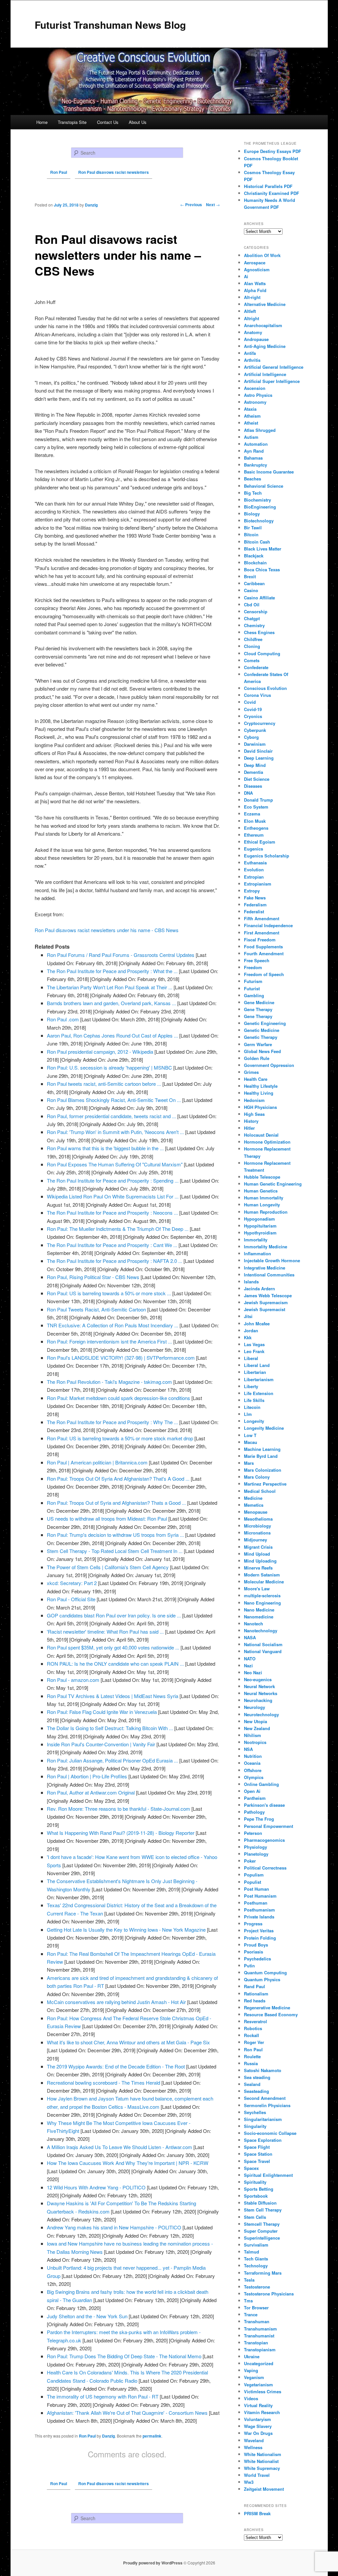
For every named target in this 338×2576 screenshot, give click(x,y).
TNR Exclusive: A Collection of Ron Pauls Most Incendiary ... (113, 1325)
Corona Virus (257, 695)
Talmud (252, 2252)
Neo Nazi (253, 1672)
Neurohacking (258, 1700)
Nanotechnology (261, 1630)
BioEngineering (260, 507)
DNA (248, 793)
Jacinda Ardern (259, 1288)
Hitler (249, 1128)
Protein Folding (260, 1938)
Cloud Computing (262, 653)
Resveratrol (255, 2021)
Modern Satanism (262, 1575)
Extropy (252, 891)
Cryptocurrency (260, 723)
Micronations (257, 1533)
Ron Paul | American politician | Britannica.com (97, 1462)
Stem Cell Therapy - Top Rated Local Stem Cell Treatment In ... (115, 1551)
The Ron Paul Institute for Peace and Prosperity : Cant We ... (112, 1245)
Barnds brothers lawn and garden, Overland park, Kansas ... (111, 1003)
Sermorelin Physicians (267, 2105)
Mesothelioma (258, 1519)
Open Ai (252, 1791)
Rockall (252, 2035)
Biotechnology (259, 521)
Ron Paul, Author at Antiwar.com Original (91, 1792)
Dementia (253, 772)
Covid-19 (253, 709)
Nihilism (253, 1735)
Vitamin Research (262, 2412)
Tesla (249, 2280)
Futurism (253, 981)
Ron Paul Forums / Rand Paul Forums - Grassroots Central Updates (121, 955)
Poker (250, 1861)
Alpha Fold (255, 290)
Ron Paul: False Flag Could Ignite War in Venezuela (102, 1712)
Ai (246, 276)
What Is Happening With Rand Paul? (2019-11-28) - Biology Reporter (121, 1833)
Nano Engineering (262, 1603)
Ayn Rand (254, 451)
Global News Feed (262, 1051)
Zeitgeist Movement (264, 2489)
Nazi (248, 1666)
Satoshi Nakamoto (263, 2070)
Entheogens (256, 828)
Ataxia (250, 409)
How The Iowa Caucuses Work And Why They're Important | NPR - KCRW (128, 2163)
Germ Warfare (258, 1044)
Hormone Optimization (267, 1142)
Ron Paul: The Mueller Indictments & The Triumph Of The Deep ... (118, 1229)
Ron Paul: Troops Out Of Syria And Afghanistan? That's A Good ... (118, 1478)
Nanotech (253, 1624)
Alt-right (252, 297)
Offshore (253, 1770)
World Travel (257, 2475)
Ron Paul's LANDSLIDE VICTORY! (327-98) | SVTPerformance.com (121, 1358)
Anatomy (253, 332)
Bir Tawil (253, 528)
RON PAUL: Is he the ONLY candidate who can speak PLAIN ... (115, 1664)
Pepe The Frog (259, 1819)
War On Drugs (258, 2433)
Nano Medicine (259, 1610)
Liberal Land (257, 1365)
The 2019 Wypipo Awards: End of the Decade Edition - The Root (116, 2066)
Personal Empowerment (269, 1826)
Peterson (253, 1833)
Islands (251, 1282)
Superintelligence (262, 2238)
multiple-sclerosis (262, 1595)
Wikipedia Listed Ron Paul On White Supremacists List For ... (113, 1196)
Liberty (251, 1386)
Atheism (252, 416)
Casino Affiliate (259, 598)
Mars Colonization (263, 1470)
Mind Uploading (260, 1561)
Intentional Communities (269, 1275)
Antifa (250, 353)
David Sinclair (258, 751)
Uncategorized (259, 2363)
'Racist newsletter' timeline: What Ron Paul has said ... (105, 1631)
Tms (248, 2301)
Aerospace (255, 263)
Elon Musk (255, 821)
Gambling (254, 995)
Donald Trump (258, 800)
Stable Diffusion (260, 2203)
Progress (253, 1924)
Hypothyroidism (260, 1233)
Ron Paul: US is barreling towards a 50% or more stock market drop (120, 1438)
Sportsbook (256, 2196)
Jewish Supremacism (266, 1302)
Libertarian (255, 1372)
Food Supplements (263, 947)
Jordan (251, 1330)
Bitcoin (251, 534)
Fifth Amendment (262, 918)
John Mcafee (257, 1324)
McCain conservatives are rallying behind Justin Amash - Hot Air (116, 2002)
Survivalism (256, 2245)
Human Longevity (262, 1205)
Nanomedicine (259, 1617)
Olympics (254, 1777)
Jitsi (248, 1316)
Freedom (253, 967)
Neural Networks (261, 1693)
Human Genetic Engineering (273, 1184)
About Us (138, 122)
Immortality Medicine (266, 1247)
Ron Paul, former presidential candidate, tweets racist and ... (111, 1116)
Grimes (251, 1072)
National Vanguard (263, 1651)
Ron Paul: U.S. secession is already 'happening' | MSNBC (109, 1067)
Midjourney (255, 1540)
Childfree (253, 639)
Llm (248, 1414)
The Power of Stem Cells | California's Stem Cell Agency (108, 1567)
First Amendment (262, 933)
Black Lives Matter (263, 549)
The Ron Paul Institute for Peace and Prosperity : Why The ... (112, 1422)
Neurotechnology (261, 1714)
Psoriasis (253, 1952)
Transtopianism (260, 2349)
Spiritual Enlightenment (268, 2175)
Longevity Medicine (264, 1428)
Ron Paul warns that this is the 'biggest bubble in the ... (105, 1148)
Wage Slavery (258, 2426)
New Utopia (255, 1721)
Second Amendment (265, 2098)
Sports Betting (259, 2189)
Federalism (255, 905)
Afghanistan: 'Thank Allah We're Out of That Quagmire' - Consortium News (127, 2413)
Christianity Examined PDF (271, 193)
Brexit (250, 576)
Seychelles (255, 2112)
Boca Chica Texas (262, 569)
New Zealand (257, 1728)
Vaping (251, 2370)
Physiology (255, 1847)
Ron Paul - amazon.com (73, 1680)
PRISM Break (257, 2513)
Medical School (260, 1491)
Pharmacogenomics (264, 1840)
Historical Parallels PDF (268, 186)
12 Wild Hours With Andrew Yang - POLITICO (96, 2187)
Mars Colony (257, 1477)
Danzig (108, 2436)
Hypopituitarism (260, 1226)
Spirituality (255, 2182)
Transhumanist (259, 2336)
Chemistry (254, 625)
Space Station (258, 2154)
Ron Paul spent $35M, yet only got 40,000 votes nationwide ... (113, 1647)
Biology (252, 514)
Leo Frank (254, 1351)
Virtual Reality (258, 2405)
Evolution (254, 870)
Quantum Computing (265, 1972)
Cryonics (253, 716)
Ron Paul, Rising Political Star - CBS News (93, 1277)
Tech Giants (256, 2259)
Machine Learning (262, 1449)
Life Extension (259, 1393)
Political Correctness (265, 1868)
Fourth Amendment (264, 953)
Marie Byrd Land (261, 1456)
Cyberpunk (255, 730)
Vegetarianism (258, 2385)
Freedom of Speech (264, 974)
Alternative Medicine (265, 304)
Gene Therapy (258, 1009)
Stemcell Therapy (262, 2224)
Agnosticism (257, 269)
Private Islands (259, 1917)
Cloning (252, 646)
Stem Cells (255, 2217)
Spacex (251, 2168)
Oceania (252, 1763)
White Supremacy (262, 2468)
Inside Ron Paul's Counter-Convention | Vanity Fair (101, 1744)
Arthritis (252, 360)
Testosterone (257, 2287)
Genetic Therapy (261, 1037)
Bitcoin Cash (257, 542)
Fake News (255, 898)
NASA (250, 1637)
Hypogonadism (259, 1219)
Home (42, 122)
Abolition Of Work (262, 255)
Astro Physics (258, 395)
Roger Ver (254, 2042)
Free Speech (257, 960)
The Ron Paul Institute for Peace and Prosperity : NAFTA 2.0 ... (115, 1261)
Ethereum (254, 835)
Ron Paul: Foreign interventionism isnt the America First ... (109, 1341)
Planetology (256, 1854)
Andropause (256, 339)
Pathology (254, 1812)
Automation (256, 444)
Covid (250, 702)
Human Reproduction (266, 1212)
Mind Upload (257, 1554)
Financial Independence (268, 925)
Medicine (253, 1498)
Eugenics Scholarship (267, 856)
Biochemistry (257, 500)
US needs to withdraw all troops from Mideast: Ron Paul (107, 1518)
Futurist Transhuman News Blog (110, 25)
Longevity (254, 1421)
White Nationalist (261, 2461)
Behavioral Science (264, 486)
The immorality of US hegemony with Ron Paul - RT (103, 2396)
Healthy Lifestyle (261, 1086)
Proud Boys (256, 1945)
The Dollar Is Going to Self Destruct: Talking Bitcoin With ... (110, 1728)
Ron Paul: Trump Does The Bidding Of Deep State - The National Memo (124, 2356)
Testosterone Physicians (269, 2294)
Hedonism (254, 1100)
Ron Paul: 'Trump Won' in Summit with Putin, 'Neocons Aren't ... (115, 1132)
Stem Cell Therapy (263, 2210)
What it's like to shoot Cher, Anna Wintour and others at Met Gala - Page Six (128, 2042)
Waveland (254, 2440)
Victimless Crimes (263, 2391)
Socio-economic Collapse (270, 2133)
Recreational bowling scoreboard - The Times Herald (103, 2083)
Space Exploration (263, 2140)
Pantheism (255, 1798)
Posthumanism (259, 1910)
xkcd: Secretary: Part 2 (72, 1583)
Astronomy (255, 402)
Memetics (254, 1505)
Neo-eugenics (258, 1679)
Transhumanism (260, 2329)
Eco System (256, 807)
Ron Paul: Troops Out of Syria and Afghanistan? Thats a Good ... (116, 1503)
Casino (251, 590)
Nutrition (253, 1756)
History (251, 1121)
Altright (252, 318)
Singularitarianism (263, 2119)
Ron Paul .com (63, 1019)
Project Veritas (259, 1931)
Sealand (252, 2084)
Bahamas (253, 458)
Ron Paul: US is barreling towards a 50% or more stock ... (109, 1293)
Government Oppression (269, 1065)
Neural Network (259, 1686)
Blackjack (254, 556)
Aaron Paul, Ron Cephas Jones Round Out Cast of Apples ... (112, 1035)
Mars (249, 1463)
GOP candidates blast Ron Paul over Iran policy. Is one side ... (114, 1615)
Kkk (248, 1337)
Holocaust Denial (261, 1135)
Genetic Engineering (265, 1023)
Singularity (255, 2126)
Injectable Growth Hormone (272, 1260)
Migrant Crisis (258, 1547)
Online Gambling (261, 1784)
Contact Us (108, 122)
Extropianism (258, 884)
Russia (251, 2063)
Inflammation (257, 1253)
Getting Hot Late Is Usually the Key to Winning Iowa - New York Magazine (126, 1930)
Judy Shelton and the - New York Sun (87, 2316)
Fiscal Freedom (260, 940)
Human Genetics (261, 1191)
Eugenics (253, 849)
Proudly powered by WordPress (153, 2563)
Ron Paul (87, 2436)
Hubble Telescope (262, 1177)
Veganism (254, 2377)
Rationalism (256, 1994)
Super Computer (261, 2231)
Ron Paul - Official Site (71, 1599)
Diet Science (257, 779)
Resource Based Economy (271, 2014)
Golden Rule (257, 1058)
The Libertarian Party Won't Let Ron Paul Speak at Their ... (110, 987)
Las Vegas (254, 1344)
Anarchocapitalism (263, 325)
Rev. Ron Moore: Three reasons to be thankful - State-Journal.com (118, 1809)
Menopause (256, 1512)
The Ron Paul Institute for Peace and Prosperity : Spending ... (113, 1180)
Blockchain (255, 563)
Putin (249, 1966)
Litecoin (252, 1407)
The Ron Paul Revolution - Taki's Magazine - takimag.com (109, 1382)
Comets (252, 660)
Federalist (254, 911)
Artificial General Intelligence (274, 367)
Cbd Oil (252, 605)
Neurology (254, 1707)
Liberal (251, 1358)
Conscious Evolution (265, 688)
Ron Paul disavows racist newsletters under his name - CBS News (107, 930)
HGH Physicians (260, 1107)
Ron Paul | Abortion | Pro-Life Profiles (87, 1776)
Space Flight (257, 2147)
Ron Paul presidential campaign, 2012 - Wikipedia (100, 1052)
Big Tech (253, 493)
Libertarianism (259, 1379)
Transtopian (256, 2343)
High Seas (254, 1114)
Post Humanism (260, 1896)
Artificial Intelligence (265, 374)
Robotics (253, 2028)
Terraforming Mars (263, 2273)
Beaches (253, 479)
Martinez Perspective (265, 1484)
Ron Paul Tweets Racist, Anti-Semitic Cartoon (96, 1309)
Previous (191, 205)
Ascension (255, 388)
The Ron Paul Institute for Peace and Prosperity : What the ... (112, 971)
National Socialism (263, 1644)
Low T (250, 1435)
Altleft (250, 311)
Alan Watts (255, 283)
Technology (256, 2266)
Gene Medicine (259, 1002)
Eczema (252, 814)
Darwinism (255, 744)
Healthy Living (259, 1093)
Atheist (251, 423)
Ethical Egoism (260, 842)
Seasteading (256, 2091)
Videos (251, 2398)
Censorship (256, 611)
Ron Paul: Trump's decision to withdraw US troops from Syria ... (115, 1535)
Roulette (252, 2056)
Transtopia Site (72, 122)
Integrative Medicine (265, 1268)
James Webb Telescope (268, 1295)
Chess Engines (259, 632)
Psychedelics (257, 1959)
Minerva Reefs (258, 1568)
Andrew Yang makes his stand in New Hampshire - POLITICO (114, 2227)
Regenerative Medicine (267, 2008)
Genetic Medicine (262, 1030)
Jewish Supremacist (265, 1309)
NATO (250, 1659)
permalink (152, 2436)
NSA (248, 1749)
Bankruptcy (255, 465)
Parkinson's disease (264, 1805)
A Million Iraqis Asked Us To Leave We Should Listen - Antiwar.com (119, 2147)
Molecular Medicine (264, 1582)
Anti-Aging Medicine (265, 346)
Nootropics (255, 1742)
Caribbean (254, 583)
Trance (251, 2314)
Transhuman (257, 2321)
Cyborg (251, 737)
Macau (251, 1442)
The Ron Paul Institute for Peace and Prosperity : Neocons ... (112, 1212)
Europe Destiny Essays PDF (272, 151)
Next (213, 205)
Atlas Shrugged (260, 430)
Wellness (253, 2447)
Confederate (256, 667)
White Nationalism (263, 2454)
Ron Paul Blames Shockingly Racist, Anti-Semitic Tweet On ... (114, 1100)
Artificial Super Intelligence (272, 381)
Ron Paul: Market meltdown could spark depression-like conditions (118, 1398)
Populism (254, 1875)
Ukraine (252, 2356)
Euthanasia (255, 863)
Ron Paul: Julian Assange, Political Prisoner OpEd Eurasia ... (112, 1760)
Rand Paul (254, 1986)
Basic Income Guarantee (269, 472)
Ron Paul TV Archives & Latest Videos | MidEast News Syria (113, 1696)
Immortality (256, 1240)
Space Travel (257, 2161)
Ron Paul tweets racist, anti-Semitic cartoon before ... (104, 1084)
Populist (253, 1882)
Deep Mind (255, 765)
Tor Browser (256, 2308)
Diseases (253, 786)
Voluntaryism (257, 2419)
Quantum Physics (262, 1979)
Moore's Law (257, 1589)
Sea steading (257, 2077)
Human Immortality (264, 1198)
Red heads (255, 2001)
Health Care (256, 1079)
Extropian (254, 877)
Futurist (252, 988)
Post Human (256, 1889)
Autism (251, 437)
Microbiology (257, 1526)
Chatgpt (252, 618)
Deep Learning (259, 758)
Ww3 (249, 2482)
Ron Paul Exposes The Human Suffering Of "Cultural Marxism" (115, 1164)
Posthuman (256, 1903)
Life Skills (254, 1400)
